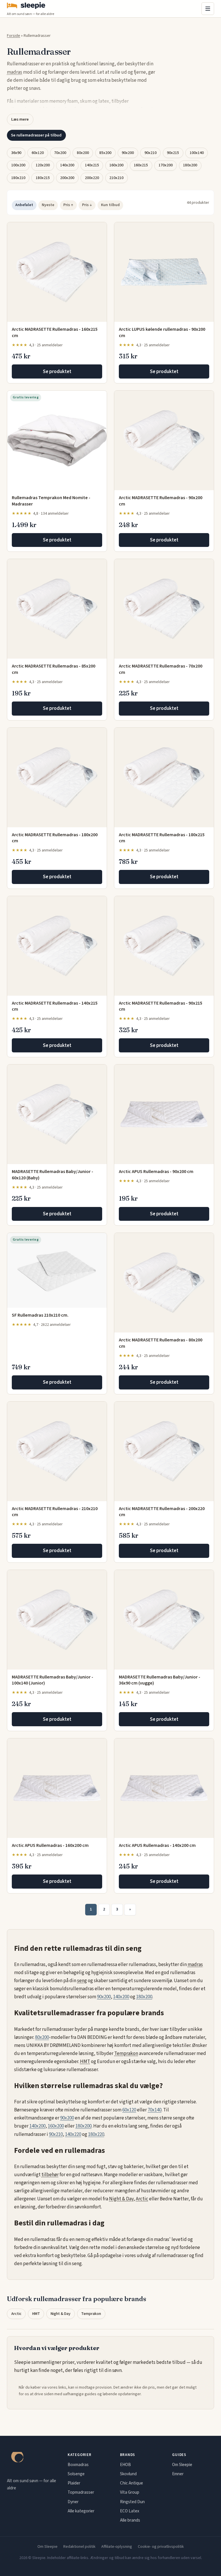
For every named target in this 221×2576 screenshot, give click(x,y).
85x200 (105, 153)
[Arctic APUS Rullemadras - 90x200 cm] (164, 1114)
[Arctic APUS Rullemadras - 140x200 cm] (164, 1788)
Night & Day (121, 2199)
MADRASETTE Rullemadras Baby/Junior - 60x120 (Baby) (53, 1175)
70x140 (155, 2110)
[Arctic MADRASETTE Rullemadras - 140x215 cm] (57, 946)
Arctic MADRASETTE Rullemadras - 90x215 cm (161, 1006)
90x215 (173, 153)
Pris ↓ (87, 205)
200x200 (67, 178)
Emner (178, 2474)
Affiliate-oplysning (117, 2547)
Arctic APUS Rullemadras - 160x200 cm (50, 1845)
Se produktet (57, 372)
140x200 (67, 165)
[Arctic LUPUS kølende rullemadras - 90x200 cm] (164, 272)
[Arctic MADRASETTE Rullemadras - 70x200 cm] (164, 609)
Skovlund (128, 2474)
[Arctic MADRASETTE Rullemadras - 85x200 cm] (57, 609)
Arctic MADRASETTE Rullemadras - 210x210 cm (55, 1512)
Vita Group (130, 2492)
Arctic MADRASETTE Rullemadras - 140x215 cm (55, 1006)
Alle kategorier (81, 2511)
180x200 (190, 165)
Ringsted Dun (132, 2502)
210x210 (116, 178)
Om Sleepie (182, 2465)
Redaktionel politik (79, 2547)
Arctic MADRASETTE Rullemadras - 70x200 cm (161, 669)
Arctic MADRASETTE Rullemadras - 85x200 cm (54, 669)
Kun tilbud (110, 205)
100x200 (18, 165)
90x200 (128, 153)
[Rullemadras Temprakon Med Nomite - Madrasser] (57, 440)
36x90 (16, 153)
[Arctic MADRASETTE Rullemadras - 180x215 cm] (164, 777)
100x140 (197, 153)
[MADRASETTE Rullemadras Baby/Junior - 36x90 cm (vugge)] (164, 1620)
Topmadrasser (81, 2492)
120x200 (43, 165)
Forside (14, 36)
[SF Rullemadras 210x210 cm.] (57, 1270)
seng (82, 1981)
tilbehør (50, 2175)
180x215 (43, 178)
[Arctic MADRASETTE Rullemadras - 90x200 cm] (164, 440)
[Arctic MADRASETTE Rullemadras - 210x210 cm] (57, 1451)
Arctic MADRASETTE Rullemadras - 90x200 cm (161, 501)
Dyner (73, 2502)
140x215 (92, 165)
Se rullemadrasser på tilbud (36, 135)
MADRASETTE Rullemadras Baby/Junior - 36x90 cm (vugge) (160, 1680)
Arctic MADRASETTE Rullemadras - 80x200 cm (161, 1343)
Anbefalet (24, 205)
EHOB (125, 2465)
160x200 (116, 165)
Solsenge (76, 2474)
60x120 (38, 153)
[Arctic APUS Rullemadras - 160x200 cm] (57, 1788)
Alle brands (130, 2520)
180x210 (18, 178)
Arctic (142, 2199)
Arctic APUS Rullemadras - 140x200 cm (157, 1845)
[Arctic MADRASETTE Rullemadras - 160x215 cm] (57, 272)
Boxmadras (78, 2465)
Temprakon (126, 2054)
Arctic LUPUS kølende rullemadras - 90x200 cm (162, 332)
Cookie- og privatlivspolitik (161, 2547)
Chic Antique (132, 2483)
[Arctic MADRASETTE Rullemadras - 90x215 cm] (164, 946)
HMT (85, 2062)
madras (15, 72)
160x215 (141, 165)
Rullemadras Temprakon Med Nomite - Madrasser (51, 501)
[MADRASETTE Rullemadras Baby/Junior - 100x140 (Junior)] (57, 1620)
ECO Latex (130, 2511)
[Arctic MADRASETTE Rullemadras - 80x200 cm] (164, 1283)
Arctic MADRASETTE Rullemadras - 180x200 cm (55, 838)
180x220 (96, 2134)
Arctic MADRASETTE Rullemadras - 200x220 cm (162, 1512)
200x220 (92, 178)
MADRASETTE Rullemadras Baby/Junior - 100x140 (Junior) (53, 1680)
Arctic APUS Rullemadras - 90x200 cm (156, 1172)
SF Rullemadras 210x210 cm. (40, 1315)
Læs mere (20, 119)
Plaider (74, 2483)
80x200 (83, 153)
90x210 (150, 153)
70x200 (60, 153)
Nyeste (48, 205)
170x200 (166, 165)
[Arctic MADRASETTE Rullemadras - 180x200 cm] (57, 777)
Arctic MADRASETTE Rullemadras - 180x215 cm (162, 838)
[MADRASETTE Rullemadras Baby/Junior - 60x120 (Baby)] (57, 1114)
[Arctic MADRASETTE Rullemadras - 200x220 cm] (164, 1451)
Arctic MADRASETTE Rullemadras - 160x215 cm (55, 332)
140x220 (73, 2134)
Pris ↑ (68, 205)
